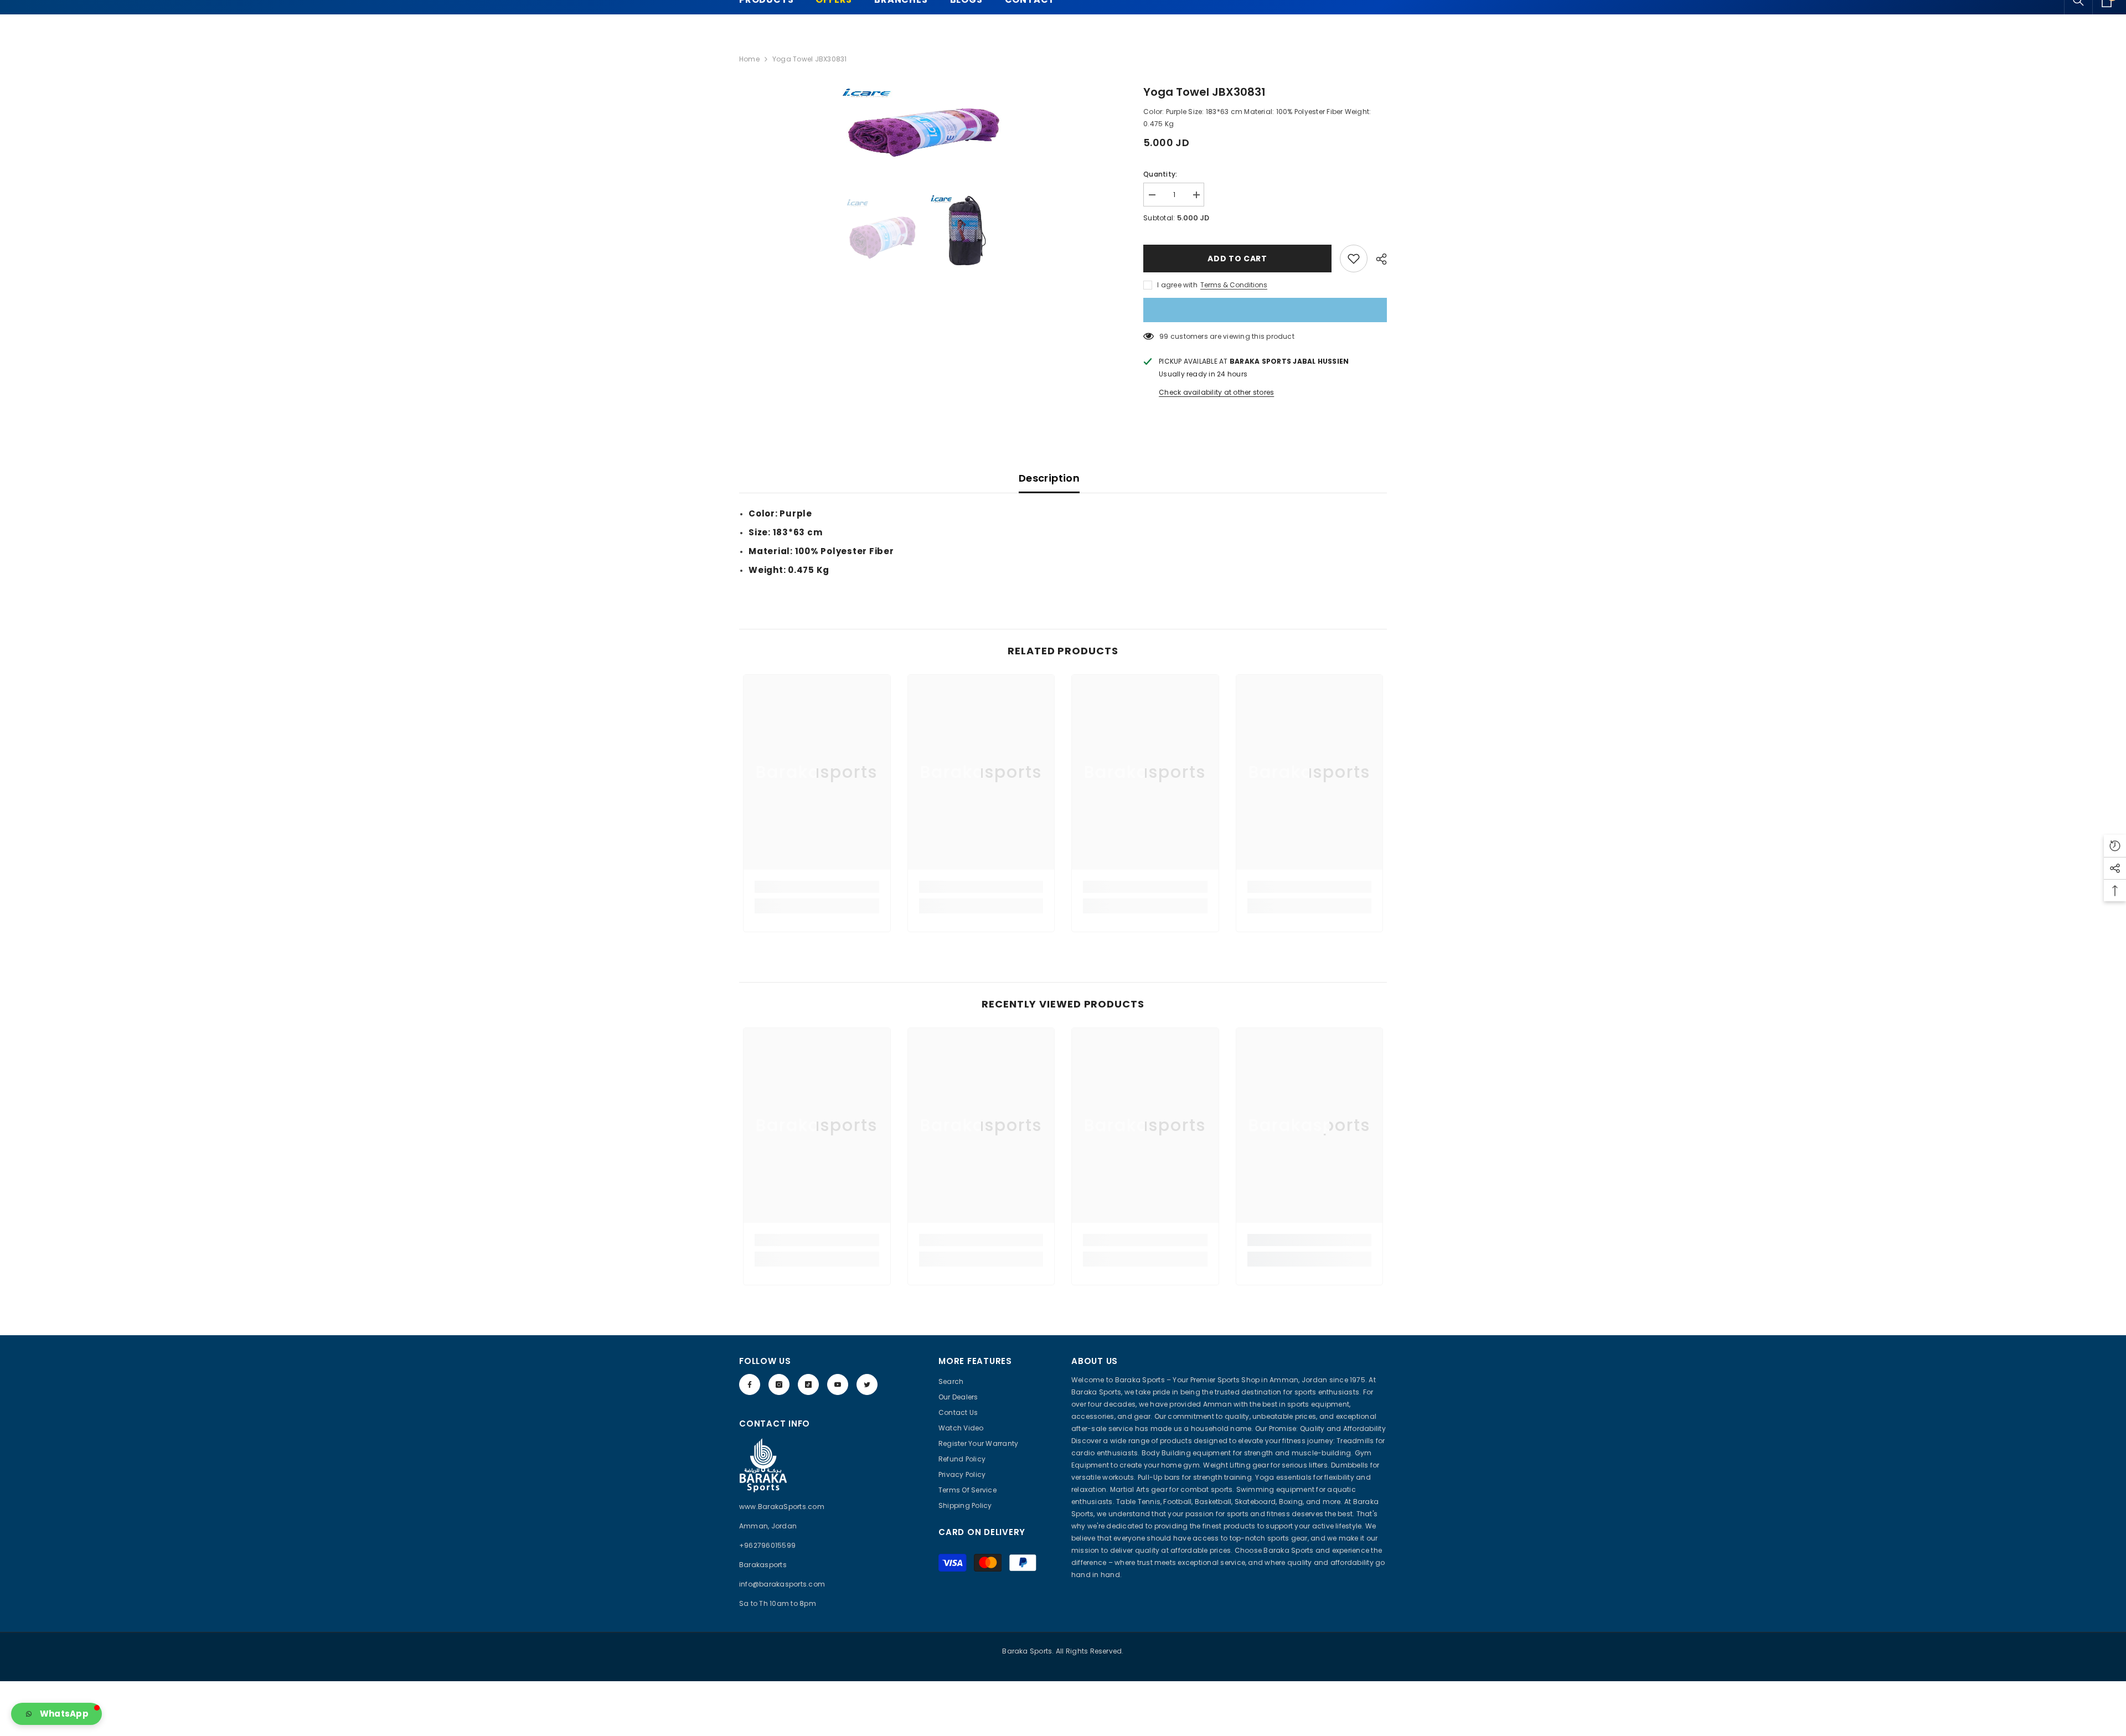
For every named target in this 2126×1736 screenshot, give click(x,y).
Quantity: (1160, 174)
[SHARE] (1377, 259)
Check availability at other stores (1216, 392)
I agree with (1177, 285)
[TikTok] (808, 1384)
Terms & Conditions (1234, 285)
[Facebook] (750, 1384)
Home (749, 59)
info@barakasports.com (782, 1584)
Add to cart (1237, 259)
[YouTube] (838, 1384)
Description (1049, 478)
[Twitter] (867, 1384)
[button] (56, 1714)
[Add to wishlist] (1354, 259)
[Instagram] (779, 1384)
